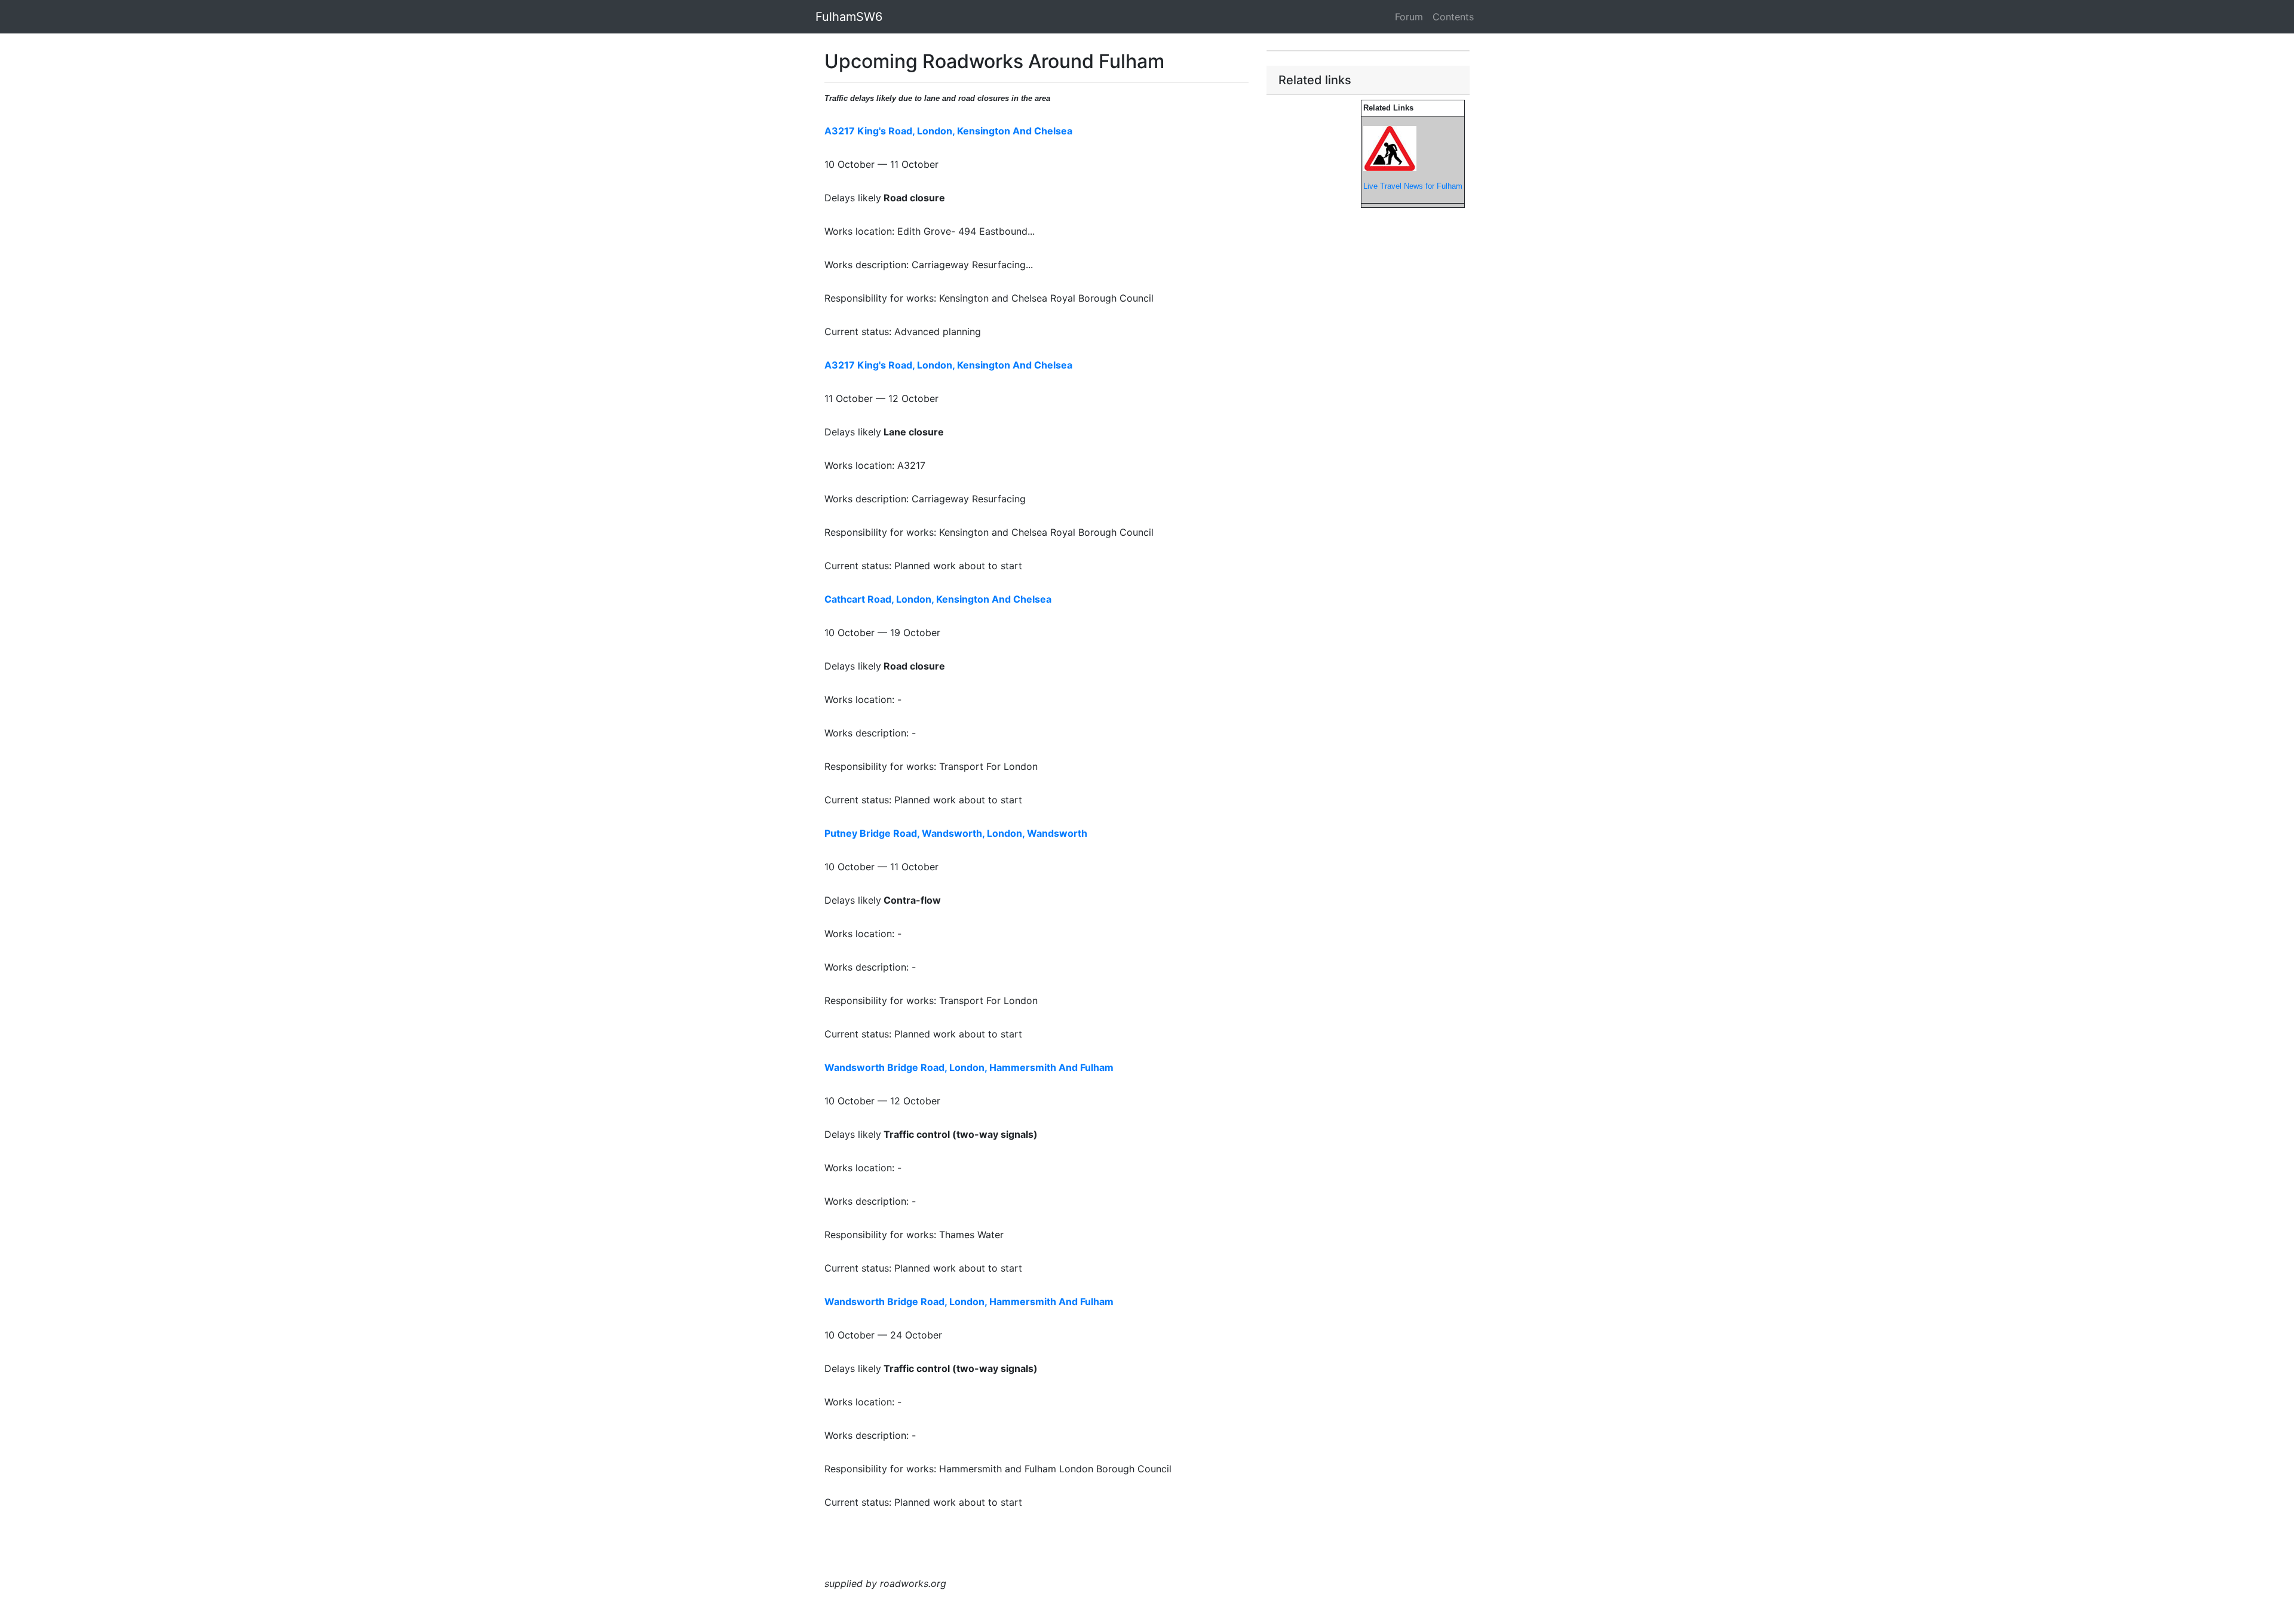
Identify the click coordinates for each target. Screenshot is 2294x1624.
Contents (1453, 17)
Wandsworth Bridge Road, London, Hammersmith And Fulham (969, 1067)
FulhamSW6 (849, 17)
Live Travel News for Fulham (1413, 186)
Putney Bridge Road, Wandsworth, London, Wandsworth (956, 833)
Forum (1409, 17)
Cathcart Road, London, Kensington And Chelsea (938, 599)
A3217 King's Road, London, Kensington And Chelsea (948, 131)
